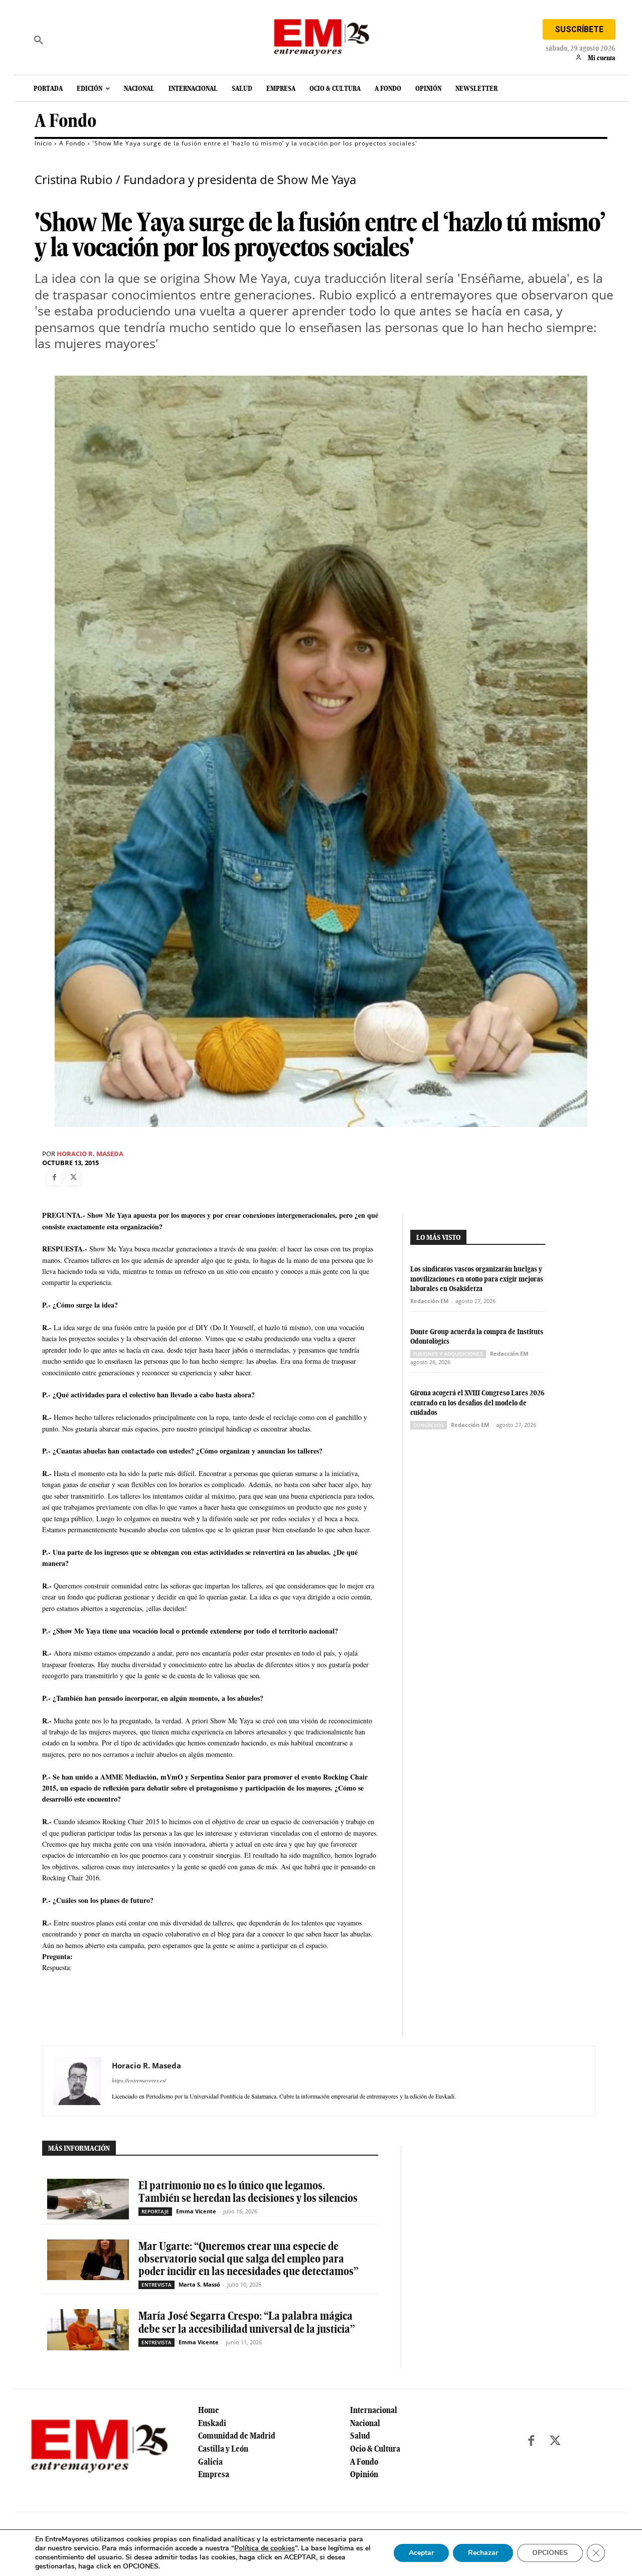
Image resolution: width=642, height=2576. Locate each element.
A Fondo (65, 121)
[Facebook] (54, 1178)
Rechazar (483, 2553)
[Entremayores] (321, 35)
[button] (39, 40)
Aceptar (421, 2553)
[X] (73, 1178)
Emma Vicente (196, 2211)
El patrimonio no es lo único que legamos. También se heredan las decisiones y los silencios (248, 2192)
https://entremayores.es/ (139, 2080)
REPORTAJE (155, 2211)
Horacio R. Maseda (90, 1154)
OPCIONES (550, 2553)
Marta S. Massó (199, 2284)
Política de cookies (265, 2548)
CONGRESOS (429, 1425)
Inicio (43, 143)
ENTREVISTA (156, 2285)
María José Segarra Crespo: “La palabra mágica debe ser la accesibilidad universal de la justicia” (247, 2322)
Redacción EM (429, 1301)
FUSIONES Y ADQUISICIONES (448, 1354)
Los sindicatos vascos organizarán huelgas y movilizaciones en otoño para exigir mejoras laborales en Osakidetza (477, 1279)
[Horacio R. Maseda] (77, 2081)
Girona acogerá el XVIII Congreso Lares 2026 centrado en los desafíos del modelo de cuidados (477, 1403)
